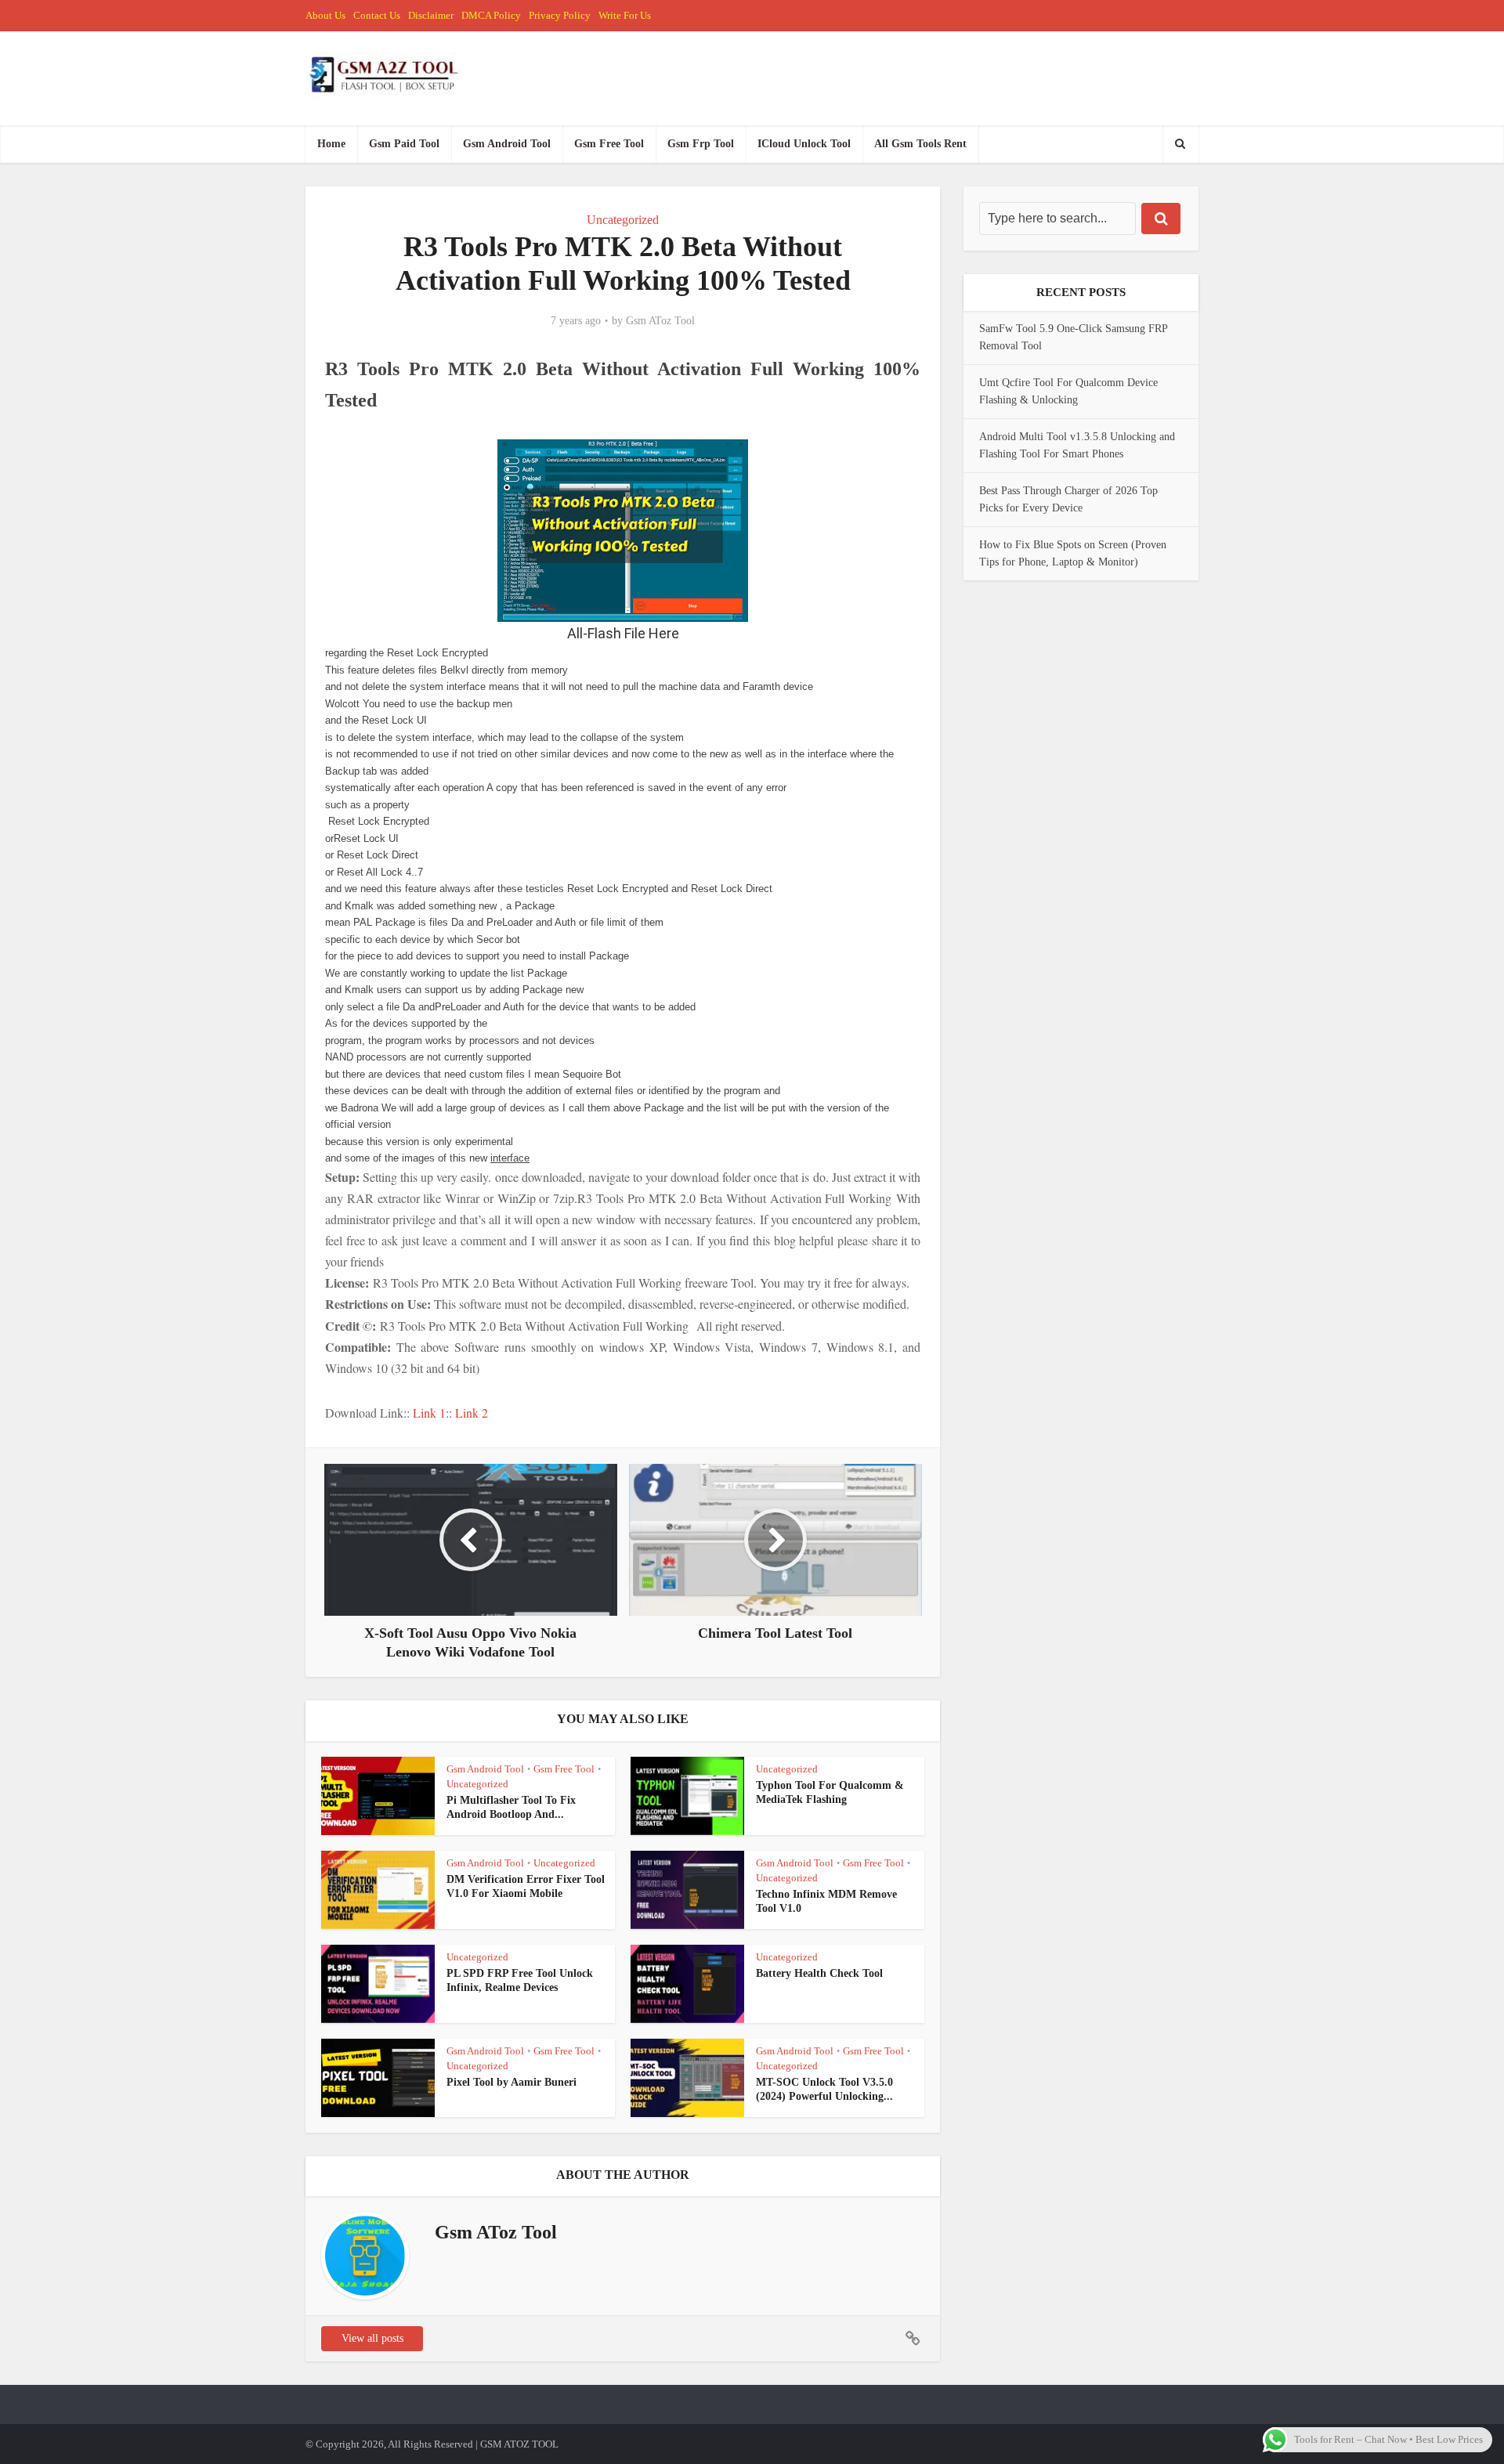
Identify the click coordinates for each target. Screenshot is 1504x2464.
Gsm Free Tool (609, 144)
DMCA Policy (491, 15)
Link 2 (470, 1413)
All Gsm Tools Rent (920, 144)
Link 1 (429, 1413)
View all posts (372, 2338)
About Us (325, 15)
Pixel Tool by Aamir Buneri (512, 2082)
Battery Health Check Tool (819, 1973)
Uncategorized (623, 220)
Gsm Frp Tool (701, 144)
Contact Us (377, 15)
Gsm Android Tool (507, 144)
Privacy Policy (560, 15)
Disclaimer (431, 15)
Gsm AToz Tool (660, 321)
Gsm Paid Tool (404, 144)
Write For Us (625, 15)
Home (331, 144)
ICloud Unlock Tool (804, 144)
